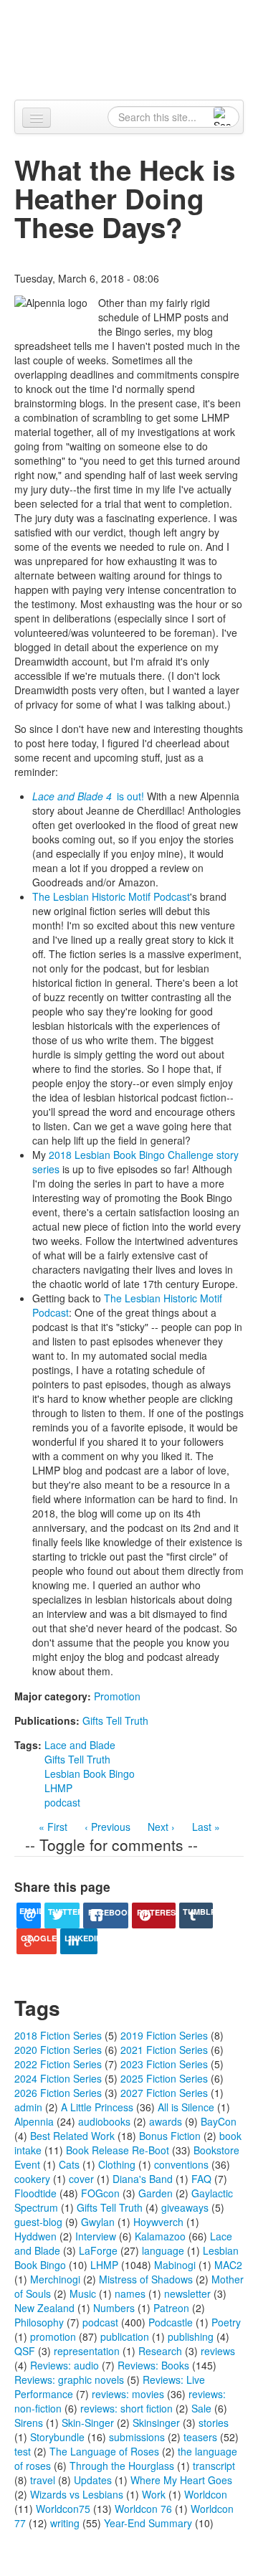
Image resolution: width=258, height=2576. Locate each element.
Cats (69, 2164)
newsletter (187, 2293)
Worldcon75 (63, 2509)
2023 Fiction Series (164, 2064)
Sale (201, 2408)
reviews (218, 2351)
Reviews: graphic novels (69, 2380)
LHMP (58, 1788)
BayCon (219, 2121)
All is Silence (186, 2107)
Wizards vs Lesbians (77, 2494)
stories (214, 2423)
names (130, 2293)
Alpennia (137, 48)
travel (43, 2480)
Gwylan (98, 2222)
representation (87, 2351)
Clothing (117, 2164)
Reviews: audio (64, 2365)
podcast (62, 1802)
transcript (214, 2466)
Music (83, 2293)
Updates (93, 2480)
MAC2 (228, 2265)
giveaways (185, 2207)
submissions (137, 2437)
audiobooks (104, 2121)
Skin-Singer (88, 2423)
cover (81, 2179)
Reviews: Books (153, 2365)
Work (154, 2494)
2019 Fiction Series (164, 2035)
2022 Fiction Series (58, 2064)
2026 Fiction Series (58, 2093)
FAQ (201, 2179)
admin (28, 2107)
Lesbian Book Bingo (90, 1774)
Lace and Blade (80, 1745)
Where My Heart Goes (181, 2480)
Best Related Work (72, 2136)
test (23, 2451)
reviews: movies (128, 2394)
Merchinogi (55, 2279)
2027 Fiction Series (164, 2093)
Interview (96, 2236)
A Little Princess (97, 2107)
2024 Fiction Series (58, 2078)
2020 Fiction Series (58, 2050)
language (163, 2250)
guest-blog (38, 2222)
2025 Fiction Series (164, 2078)
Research (160, 2351)
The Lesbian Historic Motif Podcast (111, 896)
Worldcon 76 (143, 2509)
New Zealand (44, 2308)
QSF (25, 2351)
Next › (161, 1827)
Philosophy (39, 2322)
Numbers (114, 2308)
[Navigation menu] (37, 118)
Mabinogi (175, 2265)
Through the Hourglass (122, 2466)
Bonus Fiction (170, 2136)
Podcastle (171, 2322)
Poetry (226, 2322)
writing (65, 2523)
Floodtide (35, 2193)
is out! (88, 796)
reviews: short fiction (126, 2408)
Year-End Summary (148, 2523)
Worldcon (206, 2494)
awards (166, 2121)
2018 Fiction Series (58, 2035)
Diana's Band (143, 2179)
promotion (53, 2336)
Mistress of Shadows (146, 2279)
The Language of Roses (104, 2451)
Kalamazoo (160, 2236)
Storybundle (57, 2437)
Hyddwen (35, 2236)
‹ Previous (107, 1827)
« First (53, 1827)
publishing (191, 2336)
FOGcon (100, 2193)
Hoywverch (158, 2222)
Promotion (117, 1696)
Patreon (171, 2308)
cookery (32, 2179)
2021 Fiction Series (164, 2050)
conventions (181, 2164)
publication (125, 2336)
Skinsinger (156, 2423)
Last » (206, 1827)
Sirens (29, 2423)
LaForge (98, 2250)
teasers (200, 2437)
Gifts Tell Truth (115, 1720)
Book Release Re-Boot (118, 2150)
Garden (156, 2193)
